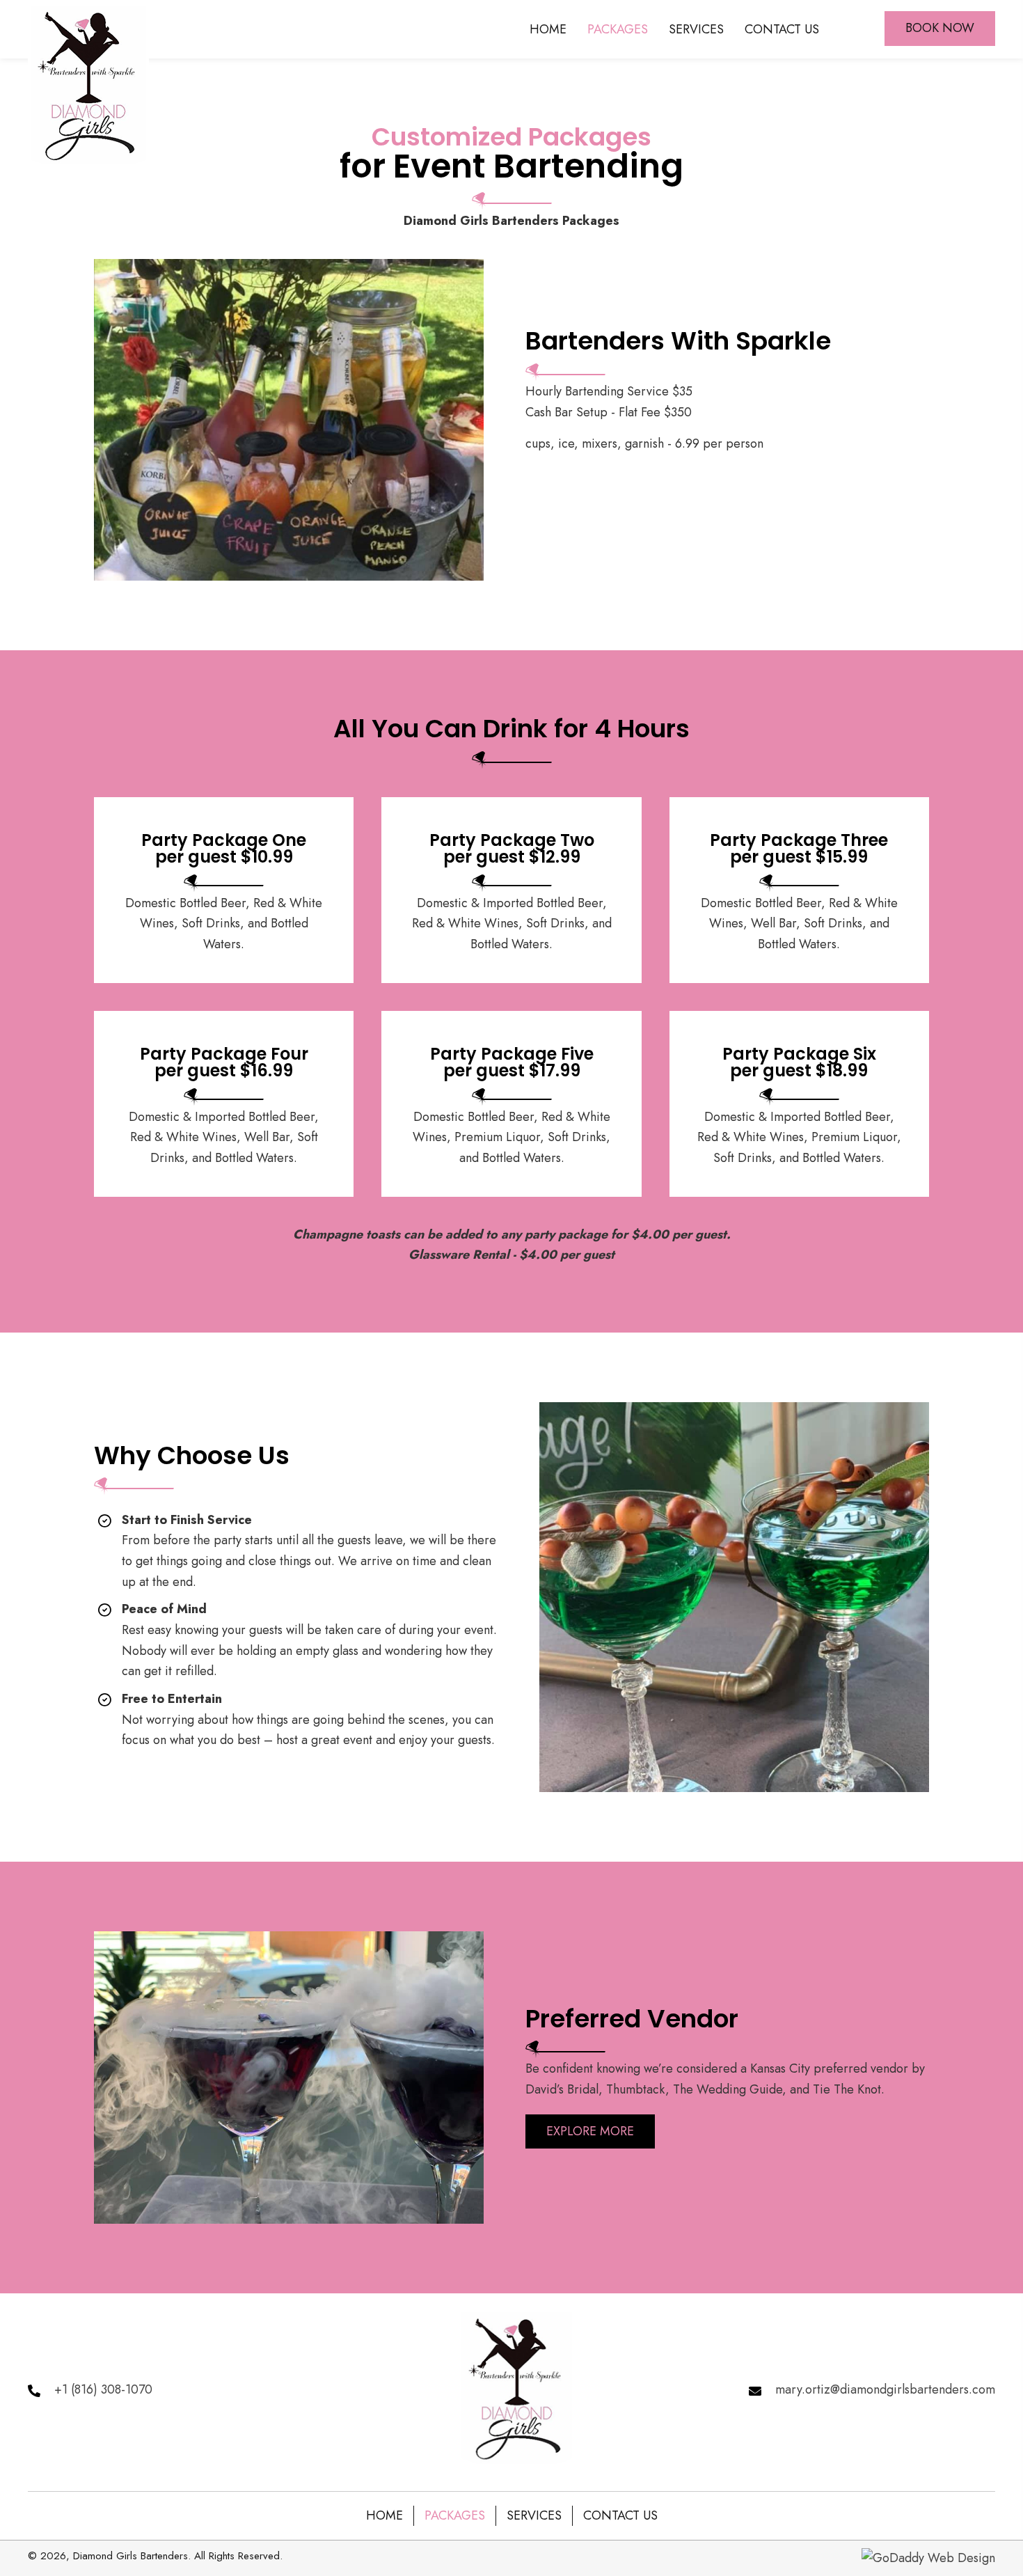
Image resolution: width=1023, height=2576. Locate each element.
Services (534, 2515)
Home (384, 2515)
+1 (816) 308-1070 (103, 2389)
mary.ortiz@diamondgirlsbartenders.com (885, 2389)
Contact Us (620, 2515)
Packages (455, 2515)
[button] (940, 29)
